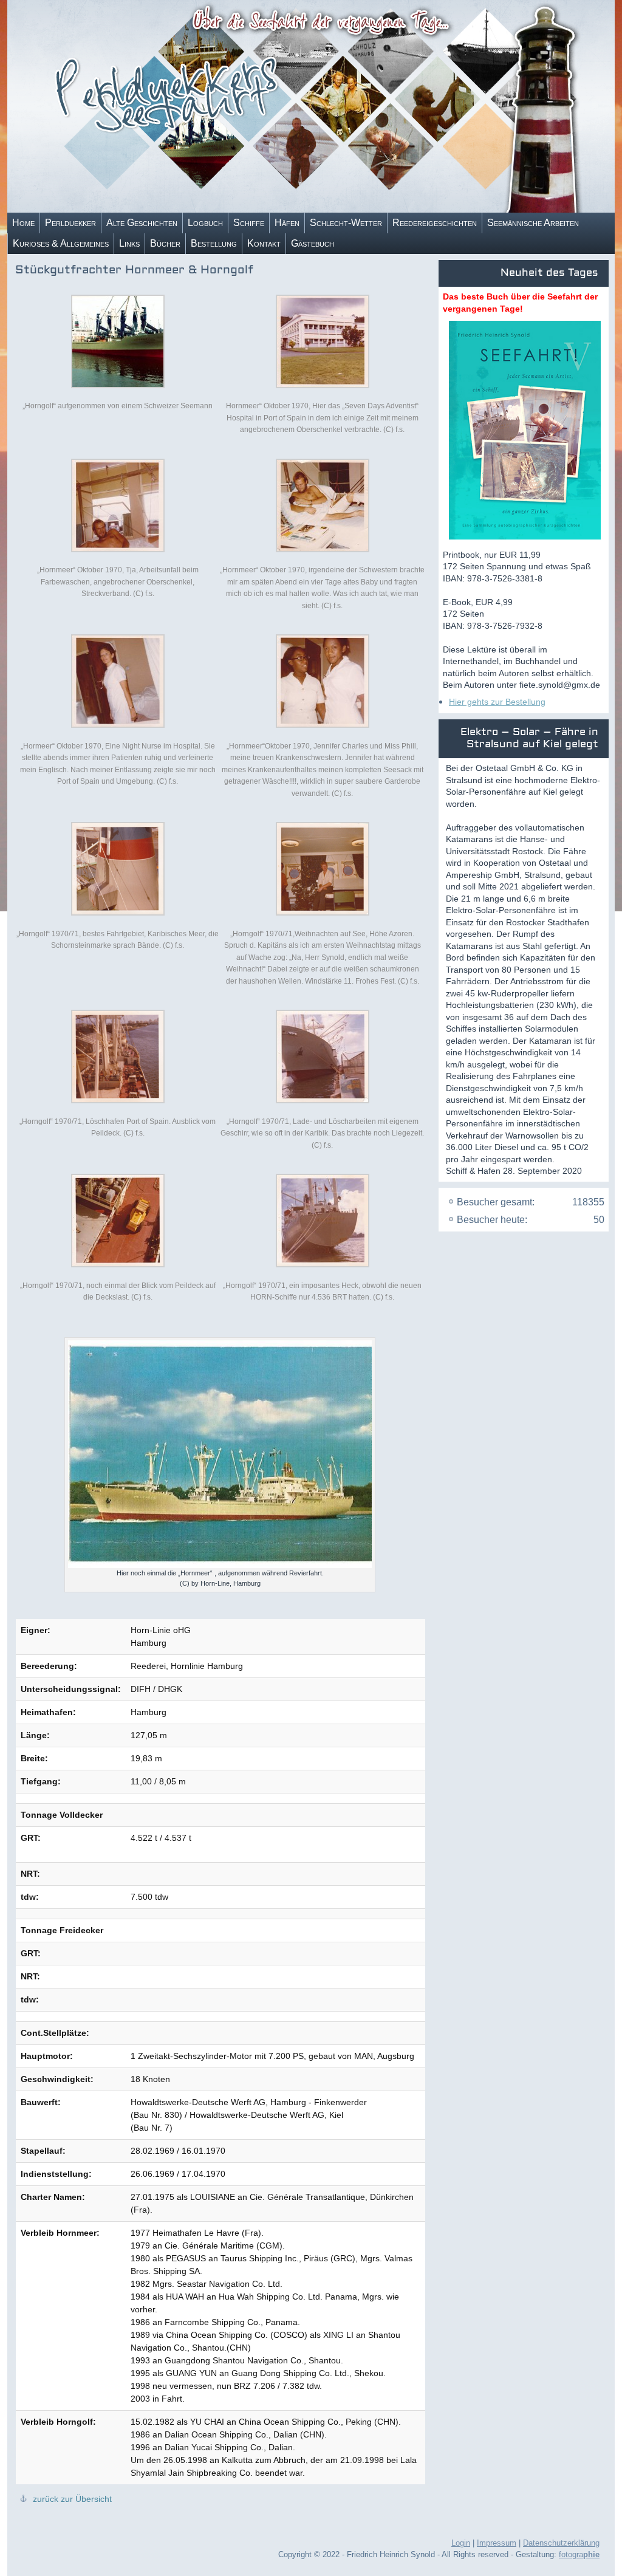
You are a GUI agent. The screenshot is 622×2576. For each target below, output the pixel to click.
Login (461, 2543)
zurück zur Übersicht (71, 2499)
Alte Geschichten (142, 223)
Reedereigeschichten (435, 223)
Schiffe (249, 223)
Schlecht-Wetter (346, 223)
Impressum (497, 2543)
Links (129, 243)
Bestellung (214, 243)
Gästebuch (313, 243)
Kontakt (264, 243)
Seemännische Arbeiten (533, 223)
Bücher (165, 243)
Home (23, 223)
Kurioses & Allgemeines (61, 243)
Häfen (287, 223)
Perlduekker (70, 223)
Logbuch (205, 223)
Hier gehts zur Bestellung (497, 702)
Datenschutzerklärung (561, 2543)
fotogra (579, 2554)
